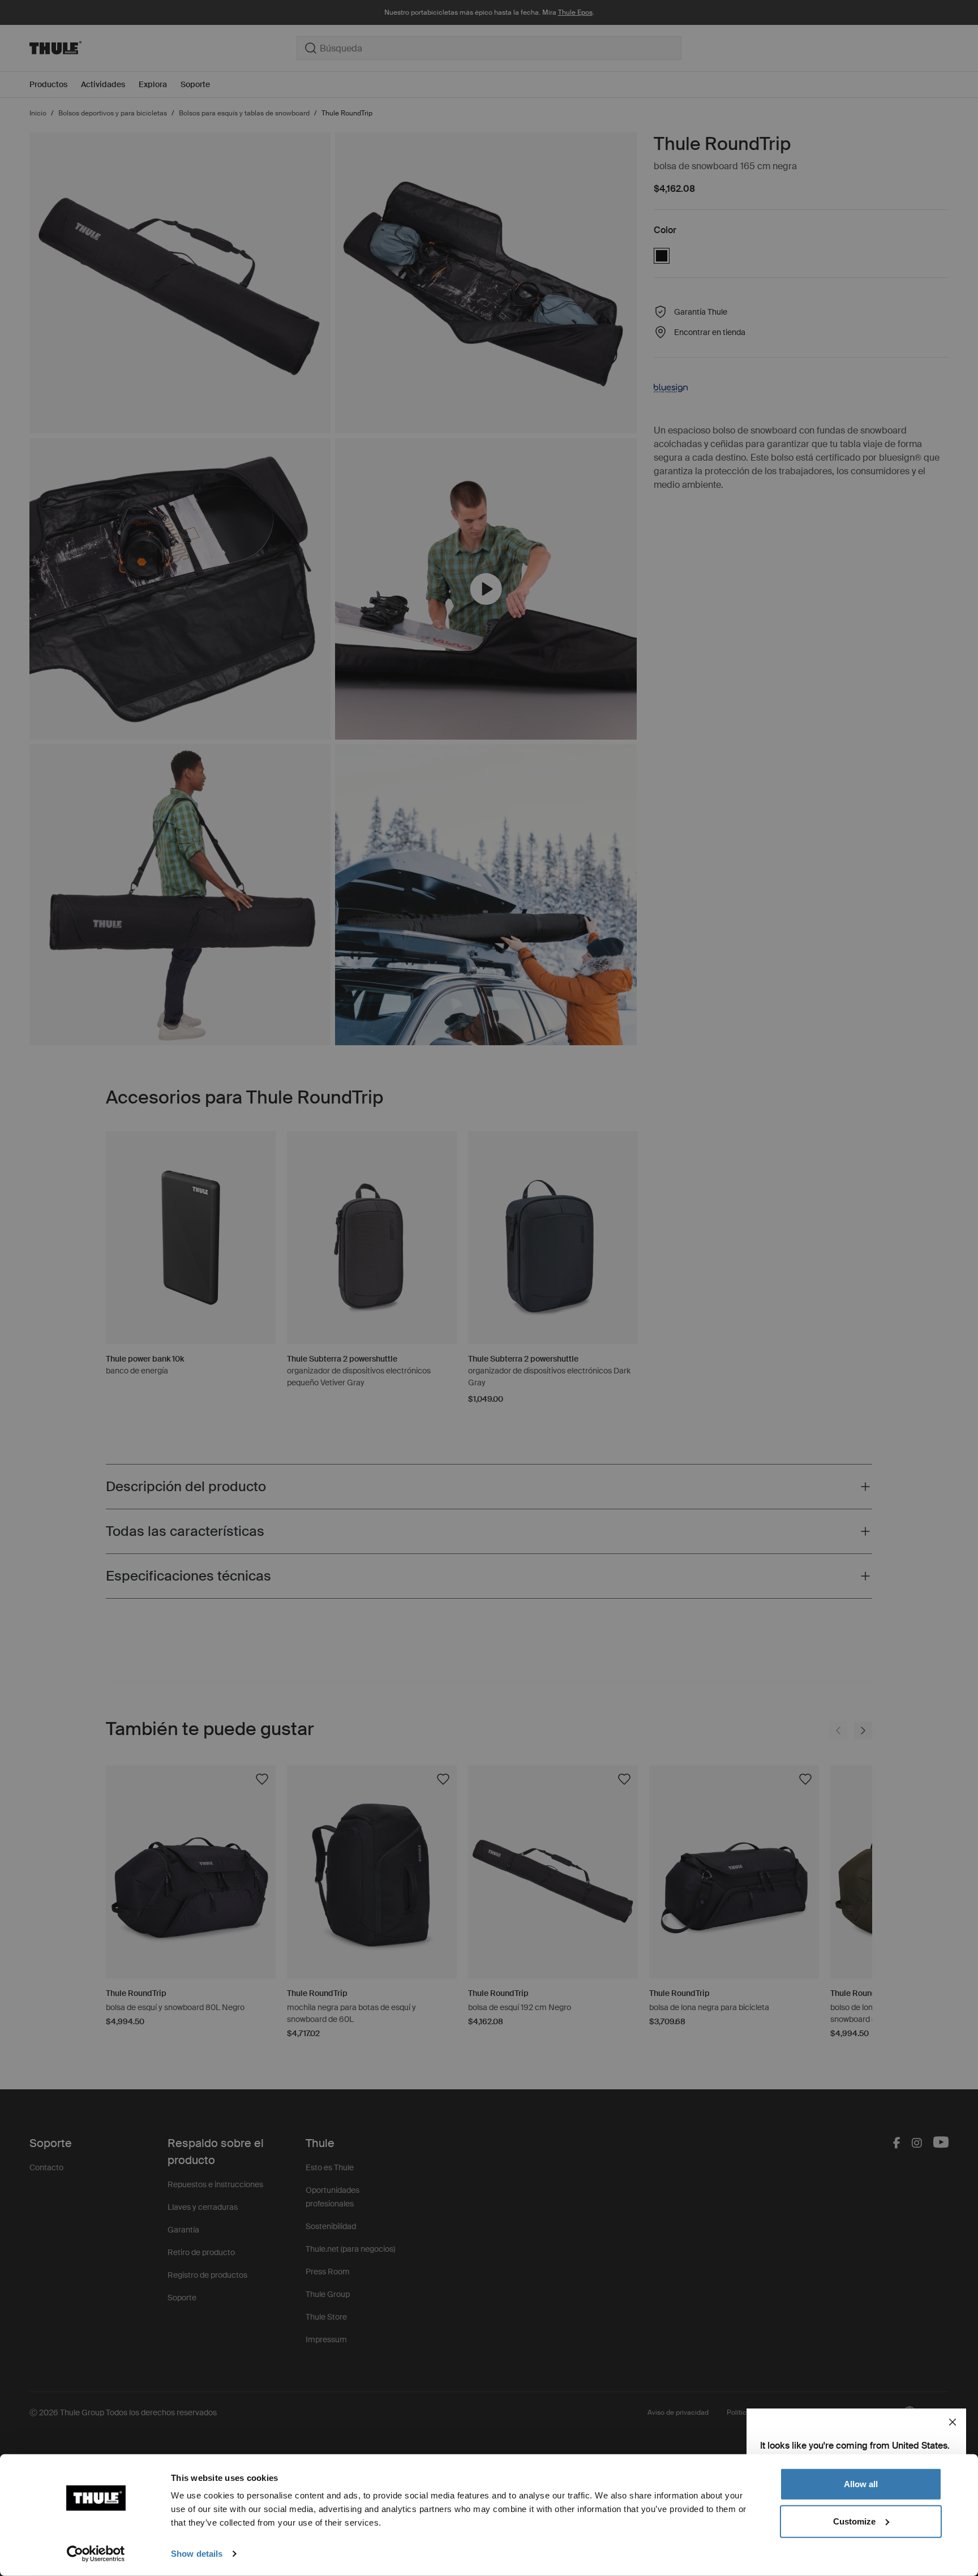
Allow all (861, 2484)
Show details (197, 2554)
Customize (854, 2521)
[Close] (953, 2422)
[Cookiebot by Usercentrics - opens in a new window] (96, 2554)
